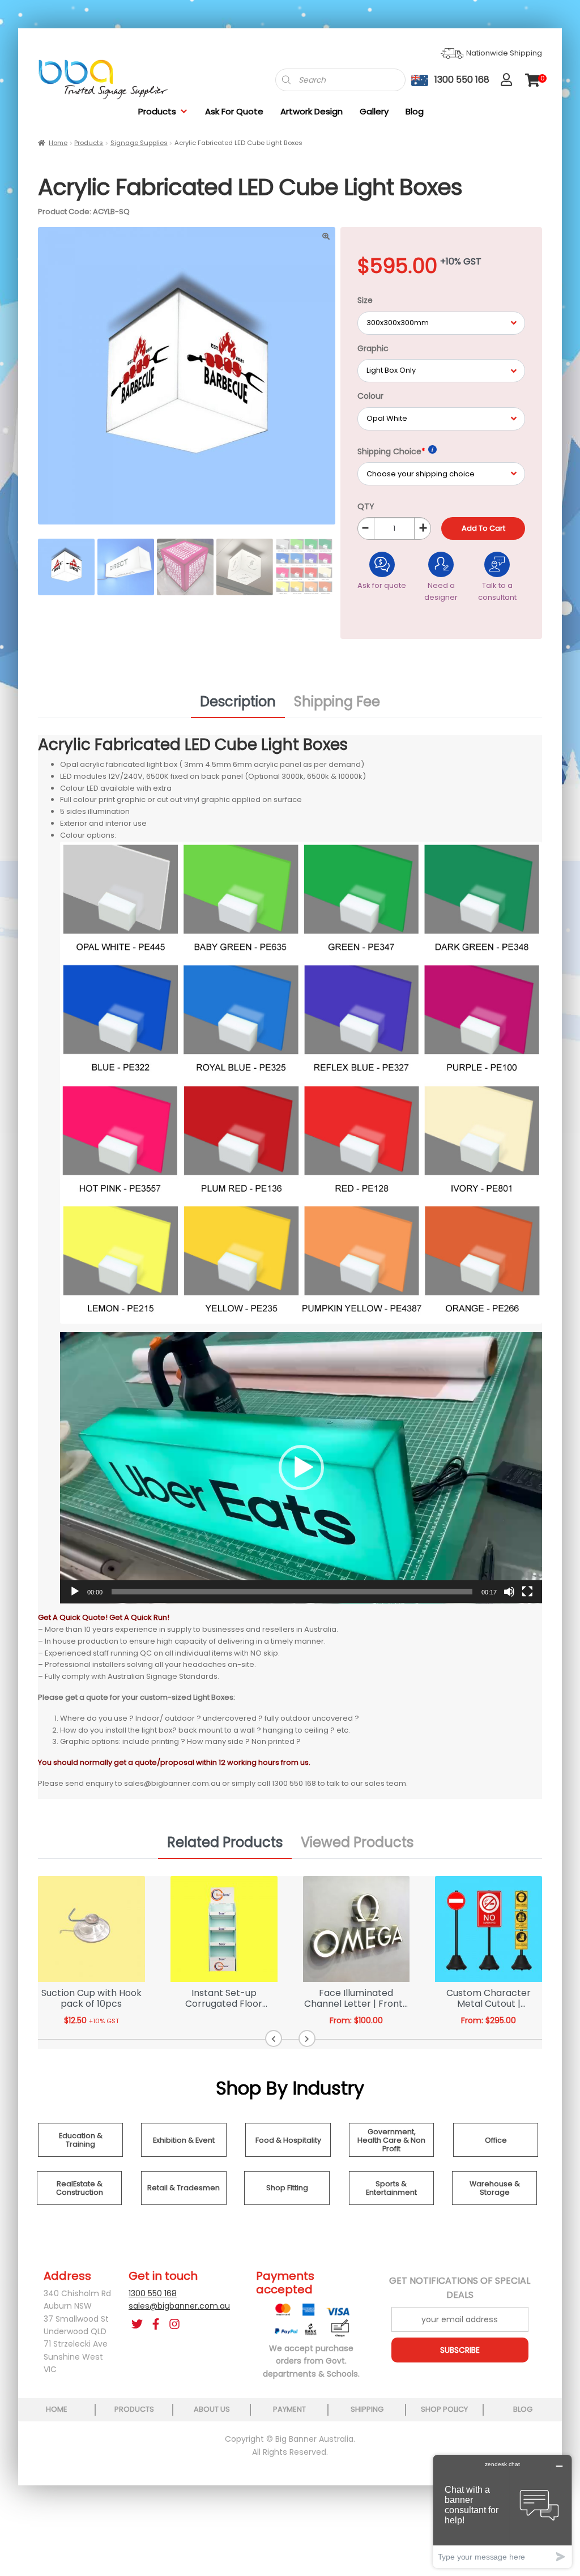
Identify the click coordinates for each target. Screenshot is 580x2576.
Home (58, 143)
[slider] (292, 1592)
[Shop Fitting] (287, 2202)
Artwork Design (312, 111)
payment (289, 2409)
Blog (415, 111)
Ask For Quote (234, 111)
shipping (367, 2409)
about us (212, 2409)
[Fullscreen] (527, 1592)
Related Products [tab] (225, 1842)
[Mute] (509, 1592)
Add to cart (483, 528)
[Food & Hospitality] (288, 2154)
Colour (370, 396)
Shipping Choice (391, 451)
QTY (366, 506)
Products (157, 111)
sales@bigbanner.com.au (179, 2306)
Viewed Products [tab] (357, 1842)
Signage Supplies (139, 143)
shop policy (444, 2409)
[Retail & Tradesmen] (184, 2202)
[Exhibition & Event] (184, 2154)
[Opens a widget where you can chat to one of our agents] (502, 2511)
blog (523, 2409)
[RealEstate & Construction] (79, 2202)
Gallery (374, 111)
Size (365, 300)
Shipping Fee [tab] (337, 701)
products (134, 2409)
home (57, 2409)
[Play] (75, 1592)
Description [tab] (238, 701)
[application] (301, 1468)
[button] (301, 1468)
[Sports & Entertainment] (391, 2202)
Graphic (373, 348)
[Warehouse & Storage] (494, 2202)
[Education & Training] (80, 2154)
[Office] (496, 2154)
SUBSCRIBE (460, 2350)
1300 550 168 (153, 2293)
